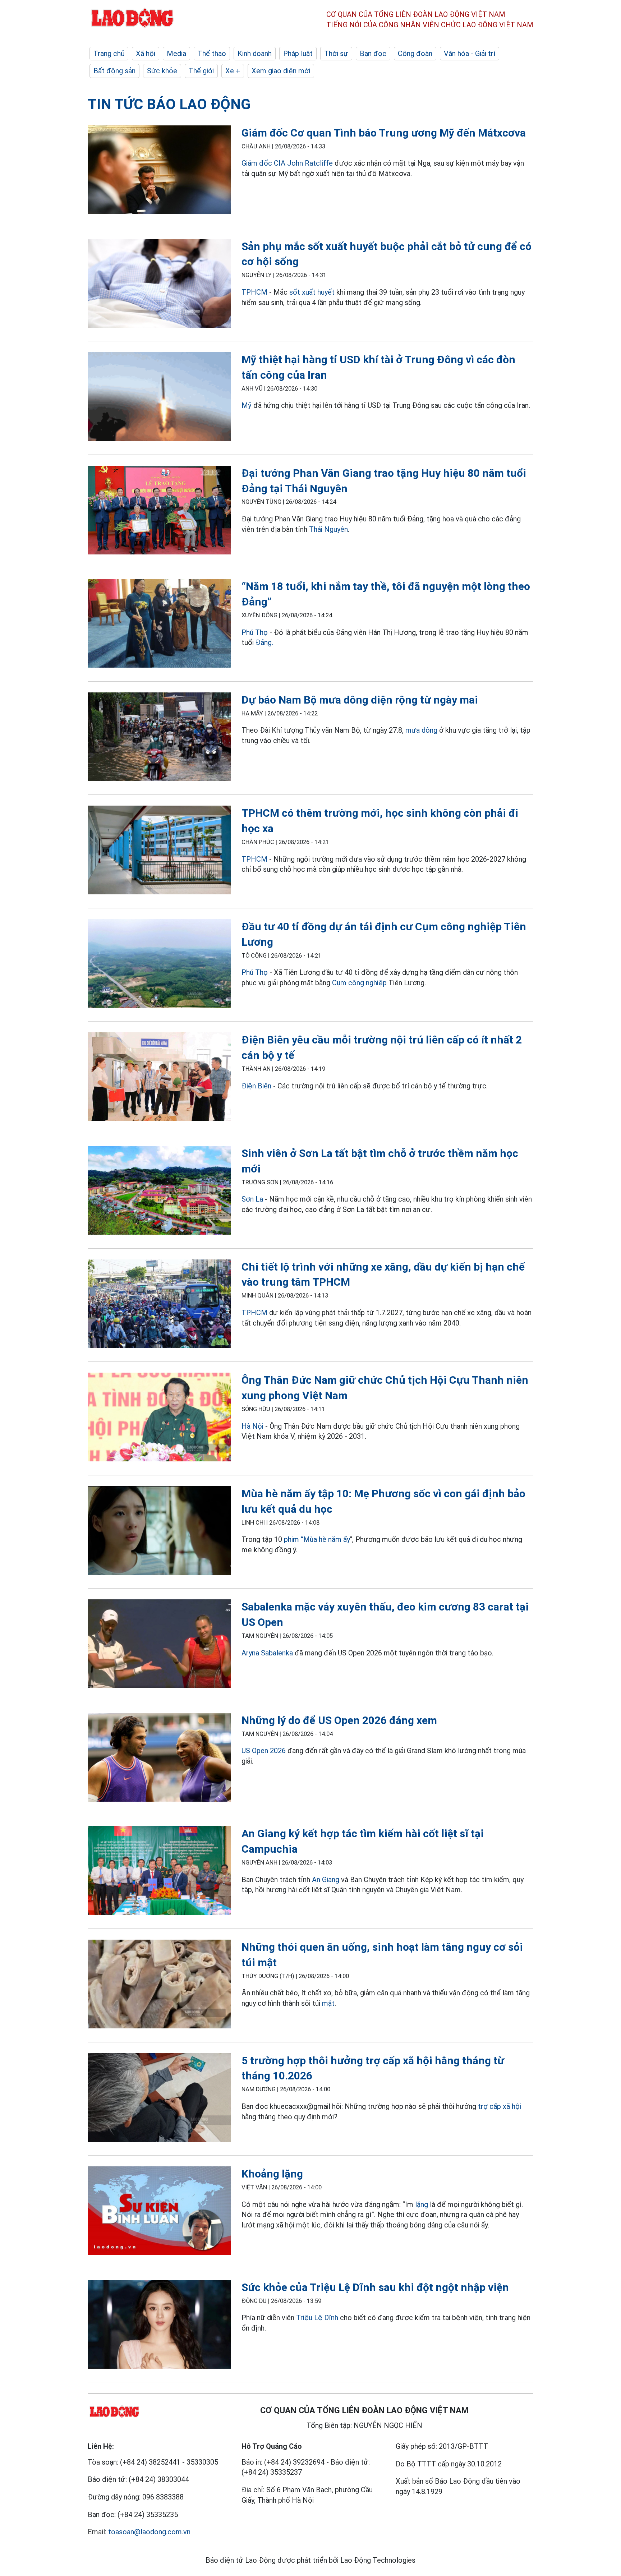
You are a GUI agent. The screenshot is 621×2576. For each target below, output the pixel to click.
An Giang (326, 1880)
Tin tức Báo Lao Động (169, 104)
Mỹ (247, 405)
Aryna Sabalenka (267, 1653)
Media (176, 54)
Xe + (233, 71)
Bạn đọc (373, 54)
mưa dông (421, 730)
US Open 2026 (264, 1751)
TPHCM (254, 292)
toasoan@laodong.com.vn (149, 2532)
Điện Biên (256, 1086)
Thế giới (201, 71)
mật (328, 2003)
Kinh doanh (255, 54)
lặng (422, 2204)
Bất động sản (114, 71)
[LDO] (159, 171)
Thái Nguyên (328, 529)
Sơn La (252, 1199)
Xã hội (146, 54)
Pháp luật (298, 54)
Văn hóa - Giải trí (470, 54)
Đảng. (264, 642)
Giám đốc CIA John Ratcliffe (287, 163)
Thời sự (336, 54)
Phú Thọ (255, 632)
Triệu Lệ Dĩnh (317, 2318)
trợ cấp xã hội (500, 2106)
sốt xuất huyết (312, 292)
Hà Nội (252, 1426)
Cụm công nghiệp (359, 983)
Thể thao (212, 54)
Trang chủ (109, 54)
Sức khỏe (162, 71)
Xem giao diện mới (281, 71)
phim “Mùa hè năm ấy (317, 1539)
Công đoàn (415, 54)
